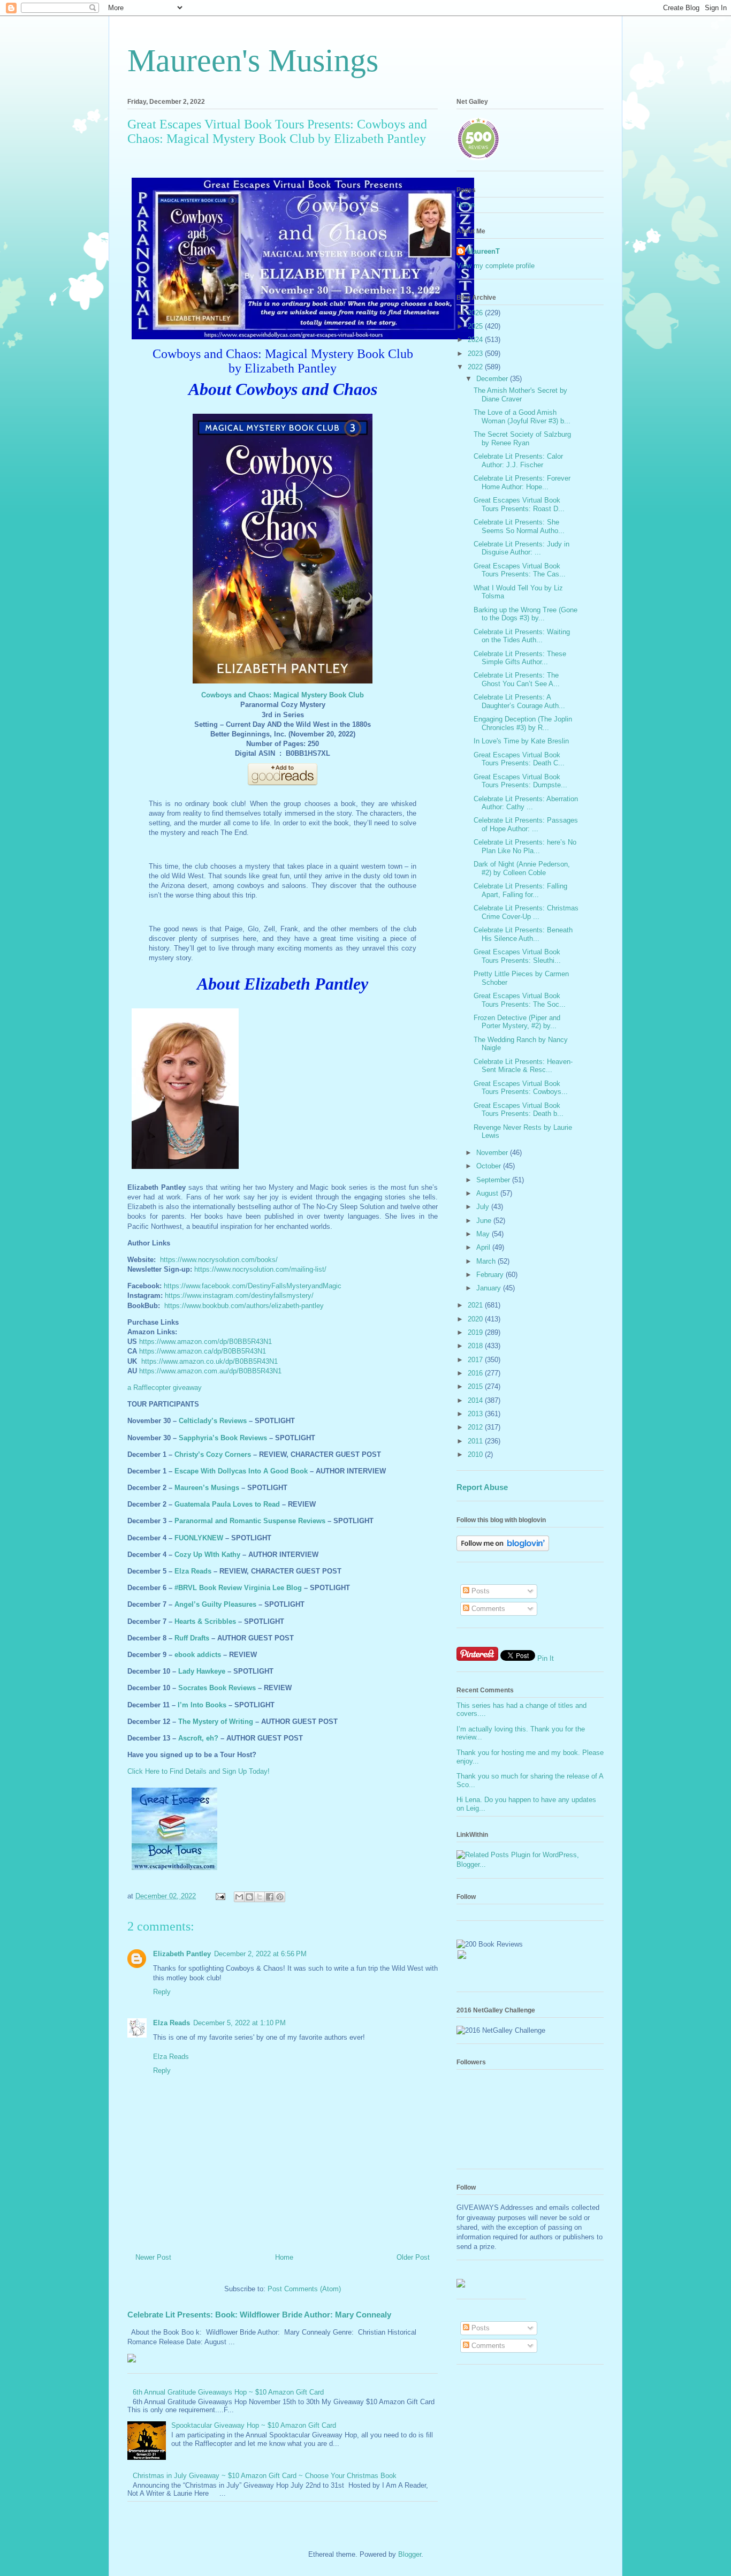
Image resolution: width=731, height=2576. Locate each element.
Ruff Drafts (192, 1638)
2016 (476, 1373)
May (484, 1234)
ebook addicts (198, 1655)
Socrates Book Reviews (217, 1688)
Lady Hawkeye (202, 1671)
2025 (476, 326)
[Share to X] (260, 1897)
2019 (476, 1332)
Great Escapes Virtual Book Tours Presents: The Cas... (520, 570)
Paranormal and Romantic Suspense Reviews (250, 1521)
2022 (476, 367)
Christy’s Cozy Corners (213, 1454)
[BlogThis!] (249, 1897)
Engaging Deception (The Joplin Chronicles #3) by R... (523, 723)
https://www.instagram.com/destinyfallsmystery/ (239, 1295)
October (490, 1166)
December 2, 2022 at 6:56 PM (260, 1954)
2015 (476, 1386)
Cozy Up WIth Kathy (207, 1555)
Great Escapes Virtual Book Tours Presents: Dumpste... (520, 781)
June (485, 1221)
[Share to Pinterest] (280, 1897)
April (484, 1247)
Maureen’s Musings (207, 1488)
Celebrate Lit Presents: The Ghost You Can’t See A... (517, 679)
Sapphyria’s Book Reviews (223, 1438)
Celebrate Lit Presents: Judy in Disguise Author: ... (521, 548)
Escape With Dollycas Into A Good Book (241, 1471)
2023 (476, 354)
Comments (487, 1609)
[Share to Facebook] (270, 1897)
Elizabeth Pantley (182, 1954)
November (493, 1153)
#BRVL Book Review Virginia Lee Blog (238, 1588)
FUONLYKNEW (199, 1538)
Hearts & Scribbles (205, 1621)
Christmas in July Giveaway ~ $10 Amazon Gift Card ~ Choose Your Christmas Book (265, 2476)
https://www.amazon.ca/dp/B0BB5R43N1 (203, 1351)
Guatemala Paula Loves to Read (227, 1504)
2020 (476, 1319)
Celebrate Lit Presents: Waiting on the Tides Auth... (522, 636)
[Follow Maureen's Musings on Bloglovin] (503, 1549)
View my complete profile (496, 266)
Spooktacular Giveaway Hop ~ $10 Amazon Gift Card (254, 2425)
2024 (476, 340)
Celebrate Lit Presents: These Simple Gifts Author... (520, 658)
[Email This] (239, 1897)
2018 (476, 1346)
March (487, 1261)
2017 (476, 1360)
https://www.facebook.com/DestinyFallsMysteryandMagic (253, 1286)
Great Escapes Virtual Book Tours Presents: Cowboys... (521, 1088)
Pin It (546, 1658)
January (490, 1288)
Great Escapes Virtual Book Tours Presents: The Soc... (520, 1000)
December (493, 379)
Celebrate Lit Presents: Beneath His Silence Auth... (523, 934)
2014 (476, 1400)
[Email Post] (220, 1896)
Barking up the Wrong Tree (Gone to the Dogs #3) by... (526, 614)
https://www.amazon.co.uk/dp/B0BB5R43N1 (210, 1361)
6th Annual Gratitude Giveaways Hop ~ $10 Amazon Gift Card (228, 2392)
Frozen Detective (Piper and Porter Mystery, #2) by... (517, 1022)
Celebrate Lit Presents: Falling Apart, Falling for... (520, 890)
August (488, 1193)
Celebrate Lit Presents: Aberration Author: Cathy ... (526, 803)
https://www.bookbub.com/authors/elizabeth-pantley (244, 1306)
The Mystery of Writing (216, 1722)
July (484, 1207)
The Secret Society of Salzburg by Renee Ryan (522, 439)
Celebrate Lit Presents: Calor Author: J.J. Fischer (518, 461)
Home (284, 2257)
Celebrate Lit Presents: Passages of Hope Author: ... (526, 825)
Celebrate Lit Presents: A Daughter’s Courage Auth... (519, 701)
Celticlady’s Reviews (213, 1421)
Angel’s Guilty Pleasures (215, 1604)
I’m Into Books (202, 1705)
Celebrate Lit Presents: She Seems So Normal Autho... (519, 526)
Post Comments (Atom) (304, 2289)
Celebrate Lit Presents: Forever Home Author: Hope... (522, 482)
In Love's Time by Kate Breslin (521, 741)
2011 (476, 1441)
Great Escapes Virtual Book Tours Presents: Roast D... (519, 504)
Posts (479, 1591)
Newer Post (153, 2257)
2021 (476, 1305)
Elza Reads (193, 1571)
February (491, 1275)
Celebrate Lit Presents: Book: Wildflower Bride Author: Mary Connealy (259, 2315)
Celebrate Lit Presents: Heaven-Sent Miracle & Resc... (523, 1066)
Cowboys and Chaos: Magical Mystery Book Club (283, 695)
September (494, 1180)
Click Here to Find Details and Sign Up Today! (199, 1771)
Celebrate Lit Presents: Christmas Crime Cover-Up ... (526, 912)
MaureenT (483, 251)
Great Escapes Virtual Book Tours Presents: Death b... (519, 1110)
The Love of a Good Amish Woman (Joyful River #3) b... (522, 417)
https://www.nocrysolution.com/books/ (219, 1260)
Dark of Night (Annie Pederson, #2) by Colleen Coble (522, 868)
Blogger (410, 2554)
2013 (476, 1414)
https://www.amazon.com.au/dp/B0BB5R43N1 (210, 1371)
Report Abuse (482, 1487)
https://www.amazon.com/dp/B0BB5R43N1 (205, 1342)
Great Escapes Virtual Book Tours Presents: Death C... (519, 759)
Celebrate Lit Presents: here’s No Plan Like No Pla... (525, 846)
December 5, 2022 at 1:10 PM (239, 2023)
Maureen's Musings (253, 60)
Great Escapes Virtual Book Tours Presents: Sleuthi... (517, 956)
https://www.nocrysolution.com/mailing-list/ (260, 1269)
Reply (162, 1992)
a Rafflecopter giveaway (165, 1388)
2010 (476, 1454)
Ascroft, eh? (198, 1738)
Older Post (413, 2257)
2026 (476, 313)
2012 (476, 1427)
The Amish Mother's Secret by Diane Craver (520, 395)
